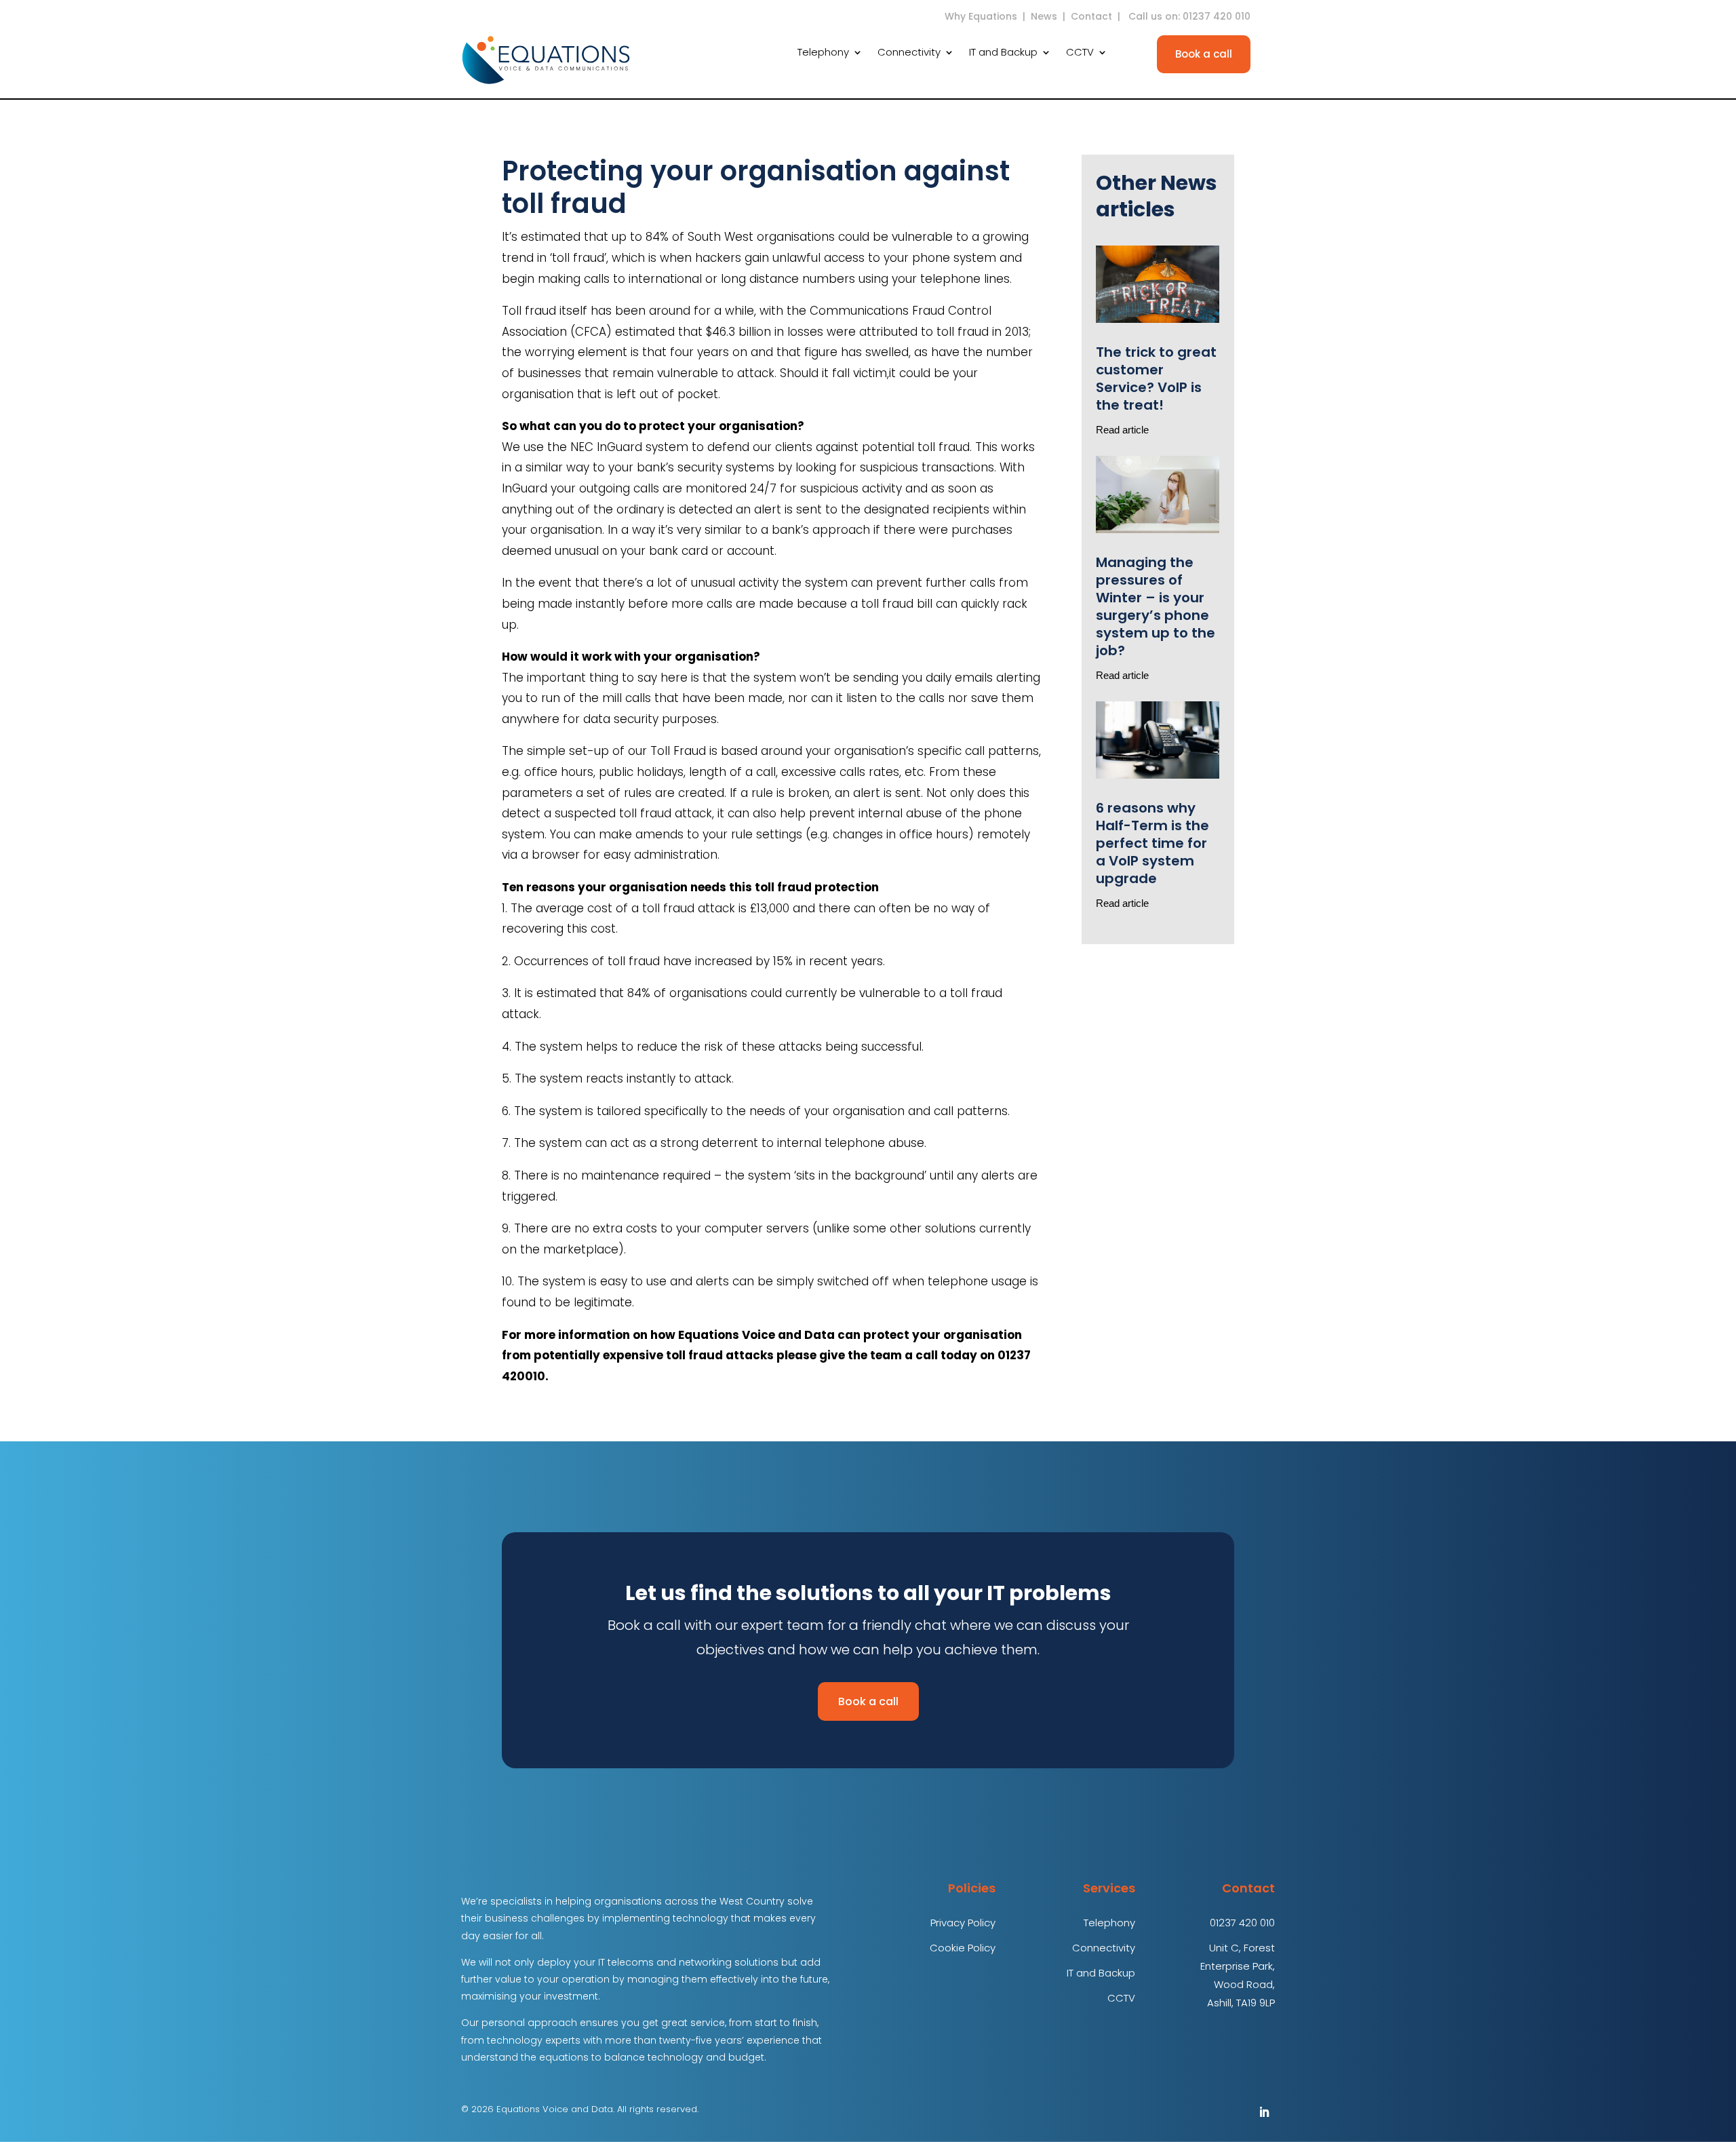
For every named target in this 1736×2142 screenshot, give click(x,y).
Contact (1091, 16)
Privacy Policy (963, 1923)
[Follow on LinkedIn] (1264, 2112)
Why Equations (981, 16)
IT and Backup (1003, 53)
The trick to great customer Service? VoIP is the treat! (1156, 378)
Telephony (823, 53)
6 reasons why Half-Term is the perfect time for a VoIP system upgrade (1152, 843)
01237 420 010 (1242, 1923)
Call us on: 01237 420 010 (1191, 16)
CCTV (1080, 53)
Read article (1122, 430)
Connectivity (909, 53)
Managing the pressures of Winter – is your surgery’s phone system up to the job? (1156, 606)
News (1044, 16)
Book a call (1204, 54)
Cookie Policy (963, 1948)
